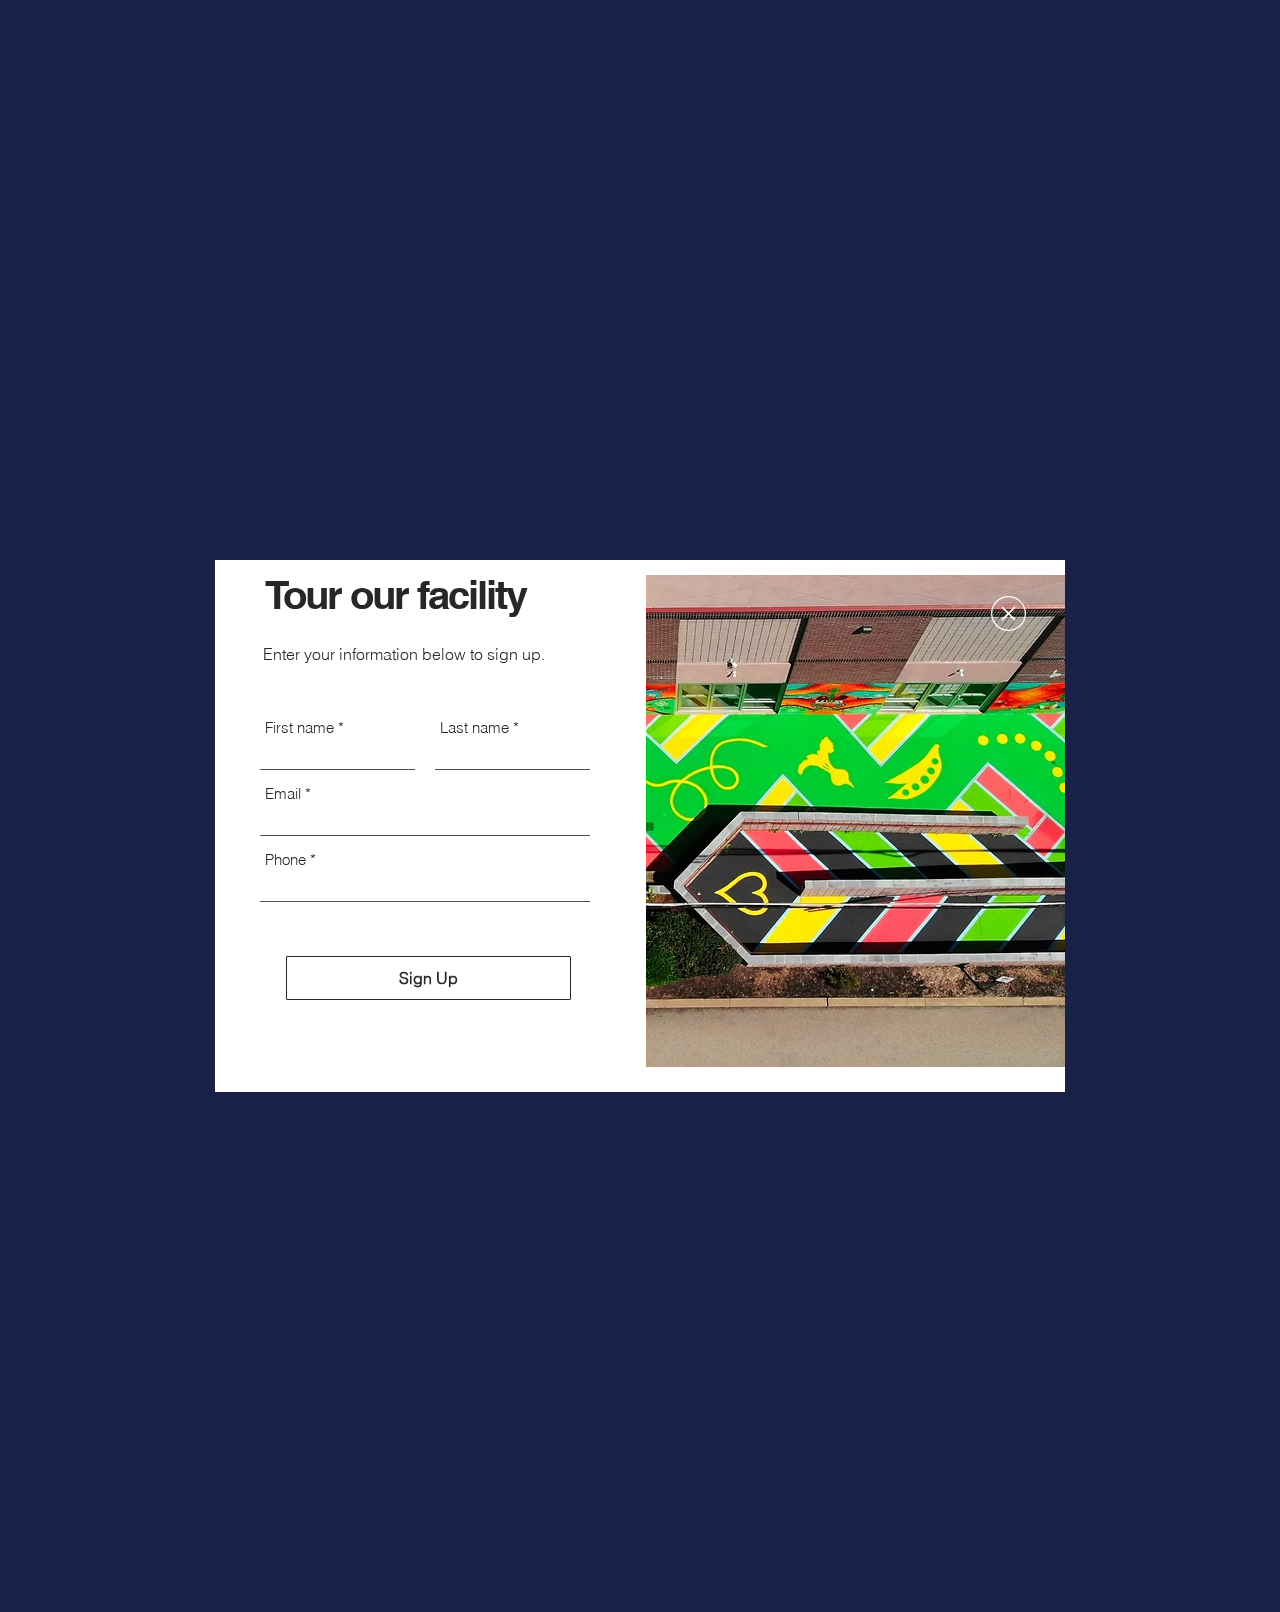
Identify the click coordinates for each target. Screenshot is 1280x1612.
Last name (474, 727)
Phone (285, 859)
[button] (1008, 613)
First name (299, 727)
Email (283, 793)
